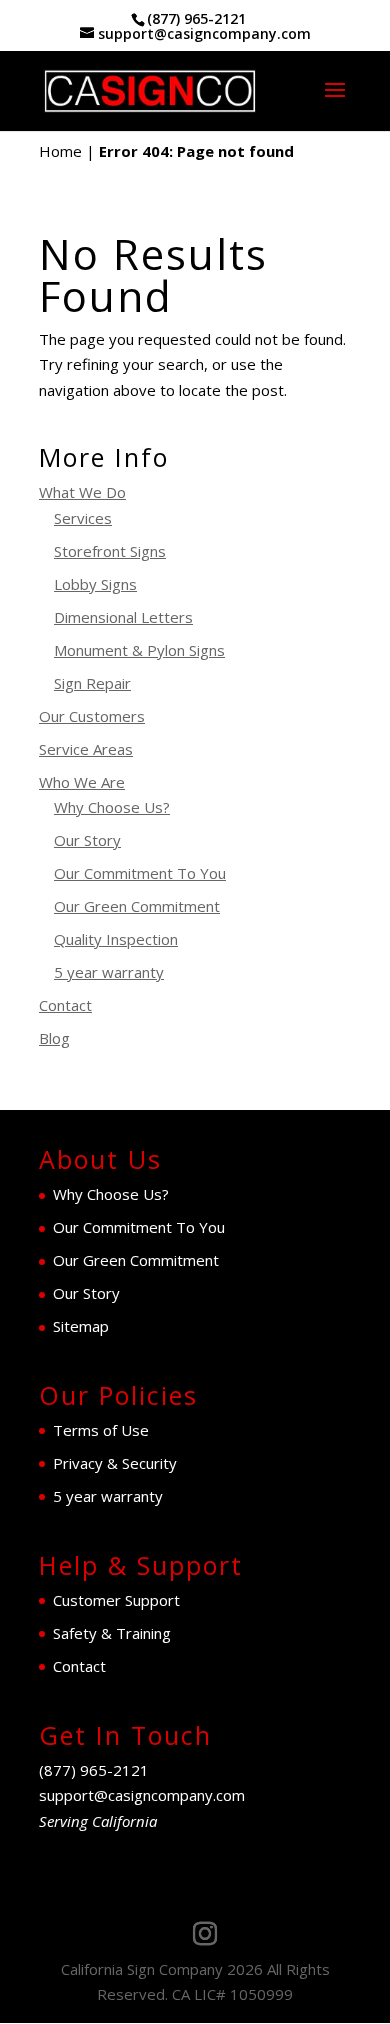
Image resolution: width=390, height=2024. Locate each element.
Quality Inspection (116, 939)
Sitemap (81, 1326)
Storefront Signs (110, 551)
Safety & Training (112, 1633)
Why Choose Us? (112, 807)
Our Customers (92, 716)
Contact (65, 1005)
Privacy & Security (115, 1463)
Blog (54, 1038)
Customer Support (116, 1600)
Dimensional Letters (123, 617)
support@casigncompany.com (142, 1795)
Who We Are (82, 782)
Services (83, 518)
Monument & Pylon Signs (139, 650)
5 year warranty (109, 972)
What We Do (82, 492)
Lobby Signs (95, 584)
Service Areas (86, 749)
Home (60, 151)
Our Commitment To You (140, 873)
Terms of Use (101, 1430)
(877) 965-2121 (196, 18)
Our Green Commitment (137, 906)
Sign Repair (92, 683)
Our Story (87, 840)
